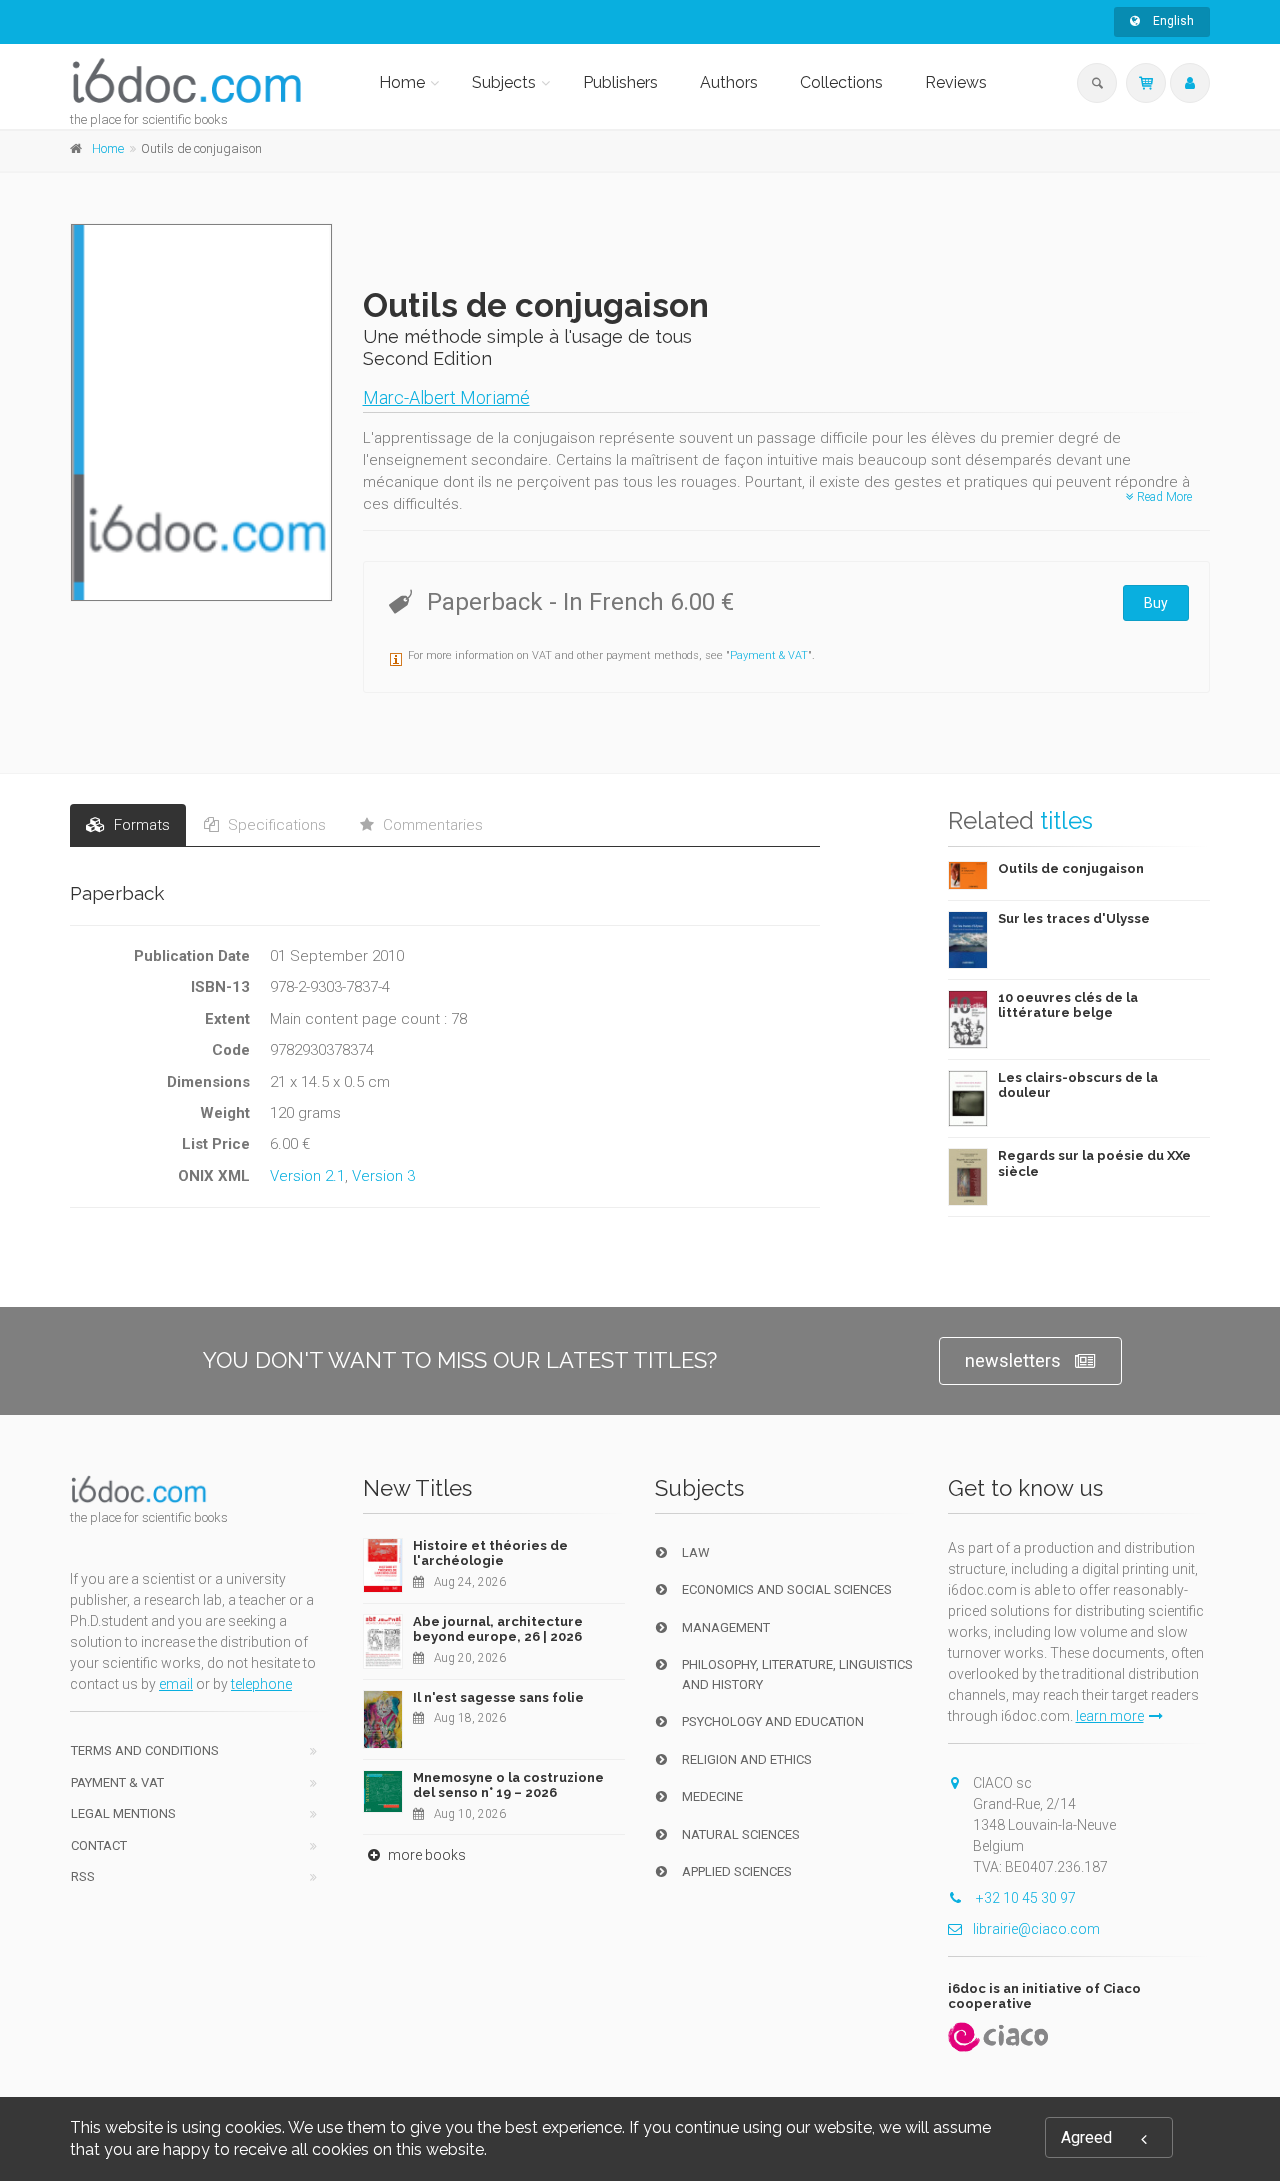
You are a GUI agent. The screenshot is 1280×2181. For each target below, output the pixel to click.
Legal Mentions (123, 1813)
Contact (99, 1845)
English (1172, 21)
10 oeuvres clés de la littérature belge (1068, 1005)
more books (425, 1855)
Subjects (504, 82)
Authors (729, 82)
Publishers (620, 82)
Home (402, 82)
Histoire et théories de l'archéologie (490, 1553)
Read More (1163, 497)
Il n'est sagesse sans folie (498, 1697)
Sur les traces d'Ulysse (1074, 918)
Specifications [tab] (275, 825)
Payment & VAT (769, 655)
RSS (83, 1876)
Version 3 (383, 1176)
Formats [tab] (140, 825)
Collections (841, 82)
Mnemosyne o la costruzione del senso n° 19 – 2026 (508, 1785)
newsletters (1013, 1360)
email (176, 1684)
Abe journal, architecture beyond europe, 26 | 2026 (498, 1629)
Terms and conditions (145, 1750)
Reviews (956, 82)
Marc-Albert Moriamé (446, 397)
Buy (1156, 603)
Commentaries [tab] (431, 825)
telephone (261, 1684)
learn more (1110, 1716)
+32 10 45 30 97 (1024, 1898)
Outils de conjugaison (1071, 868)
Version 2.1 (307, 1176)
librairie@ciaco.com (1036, 1929)
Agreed (1086, 2137)
